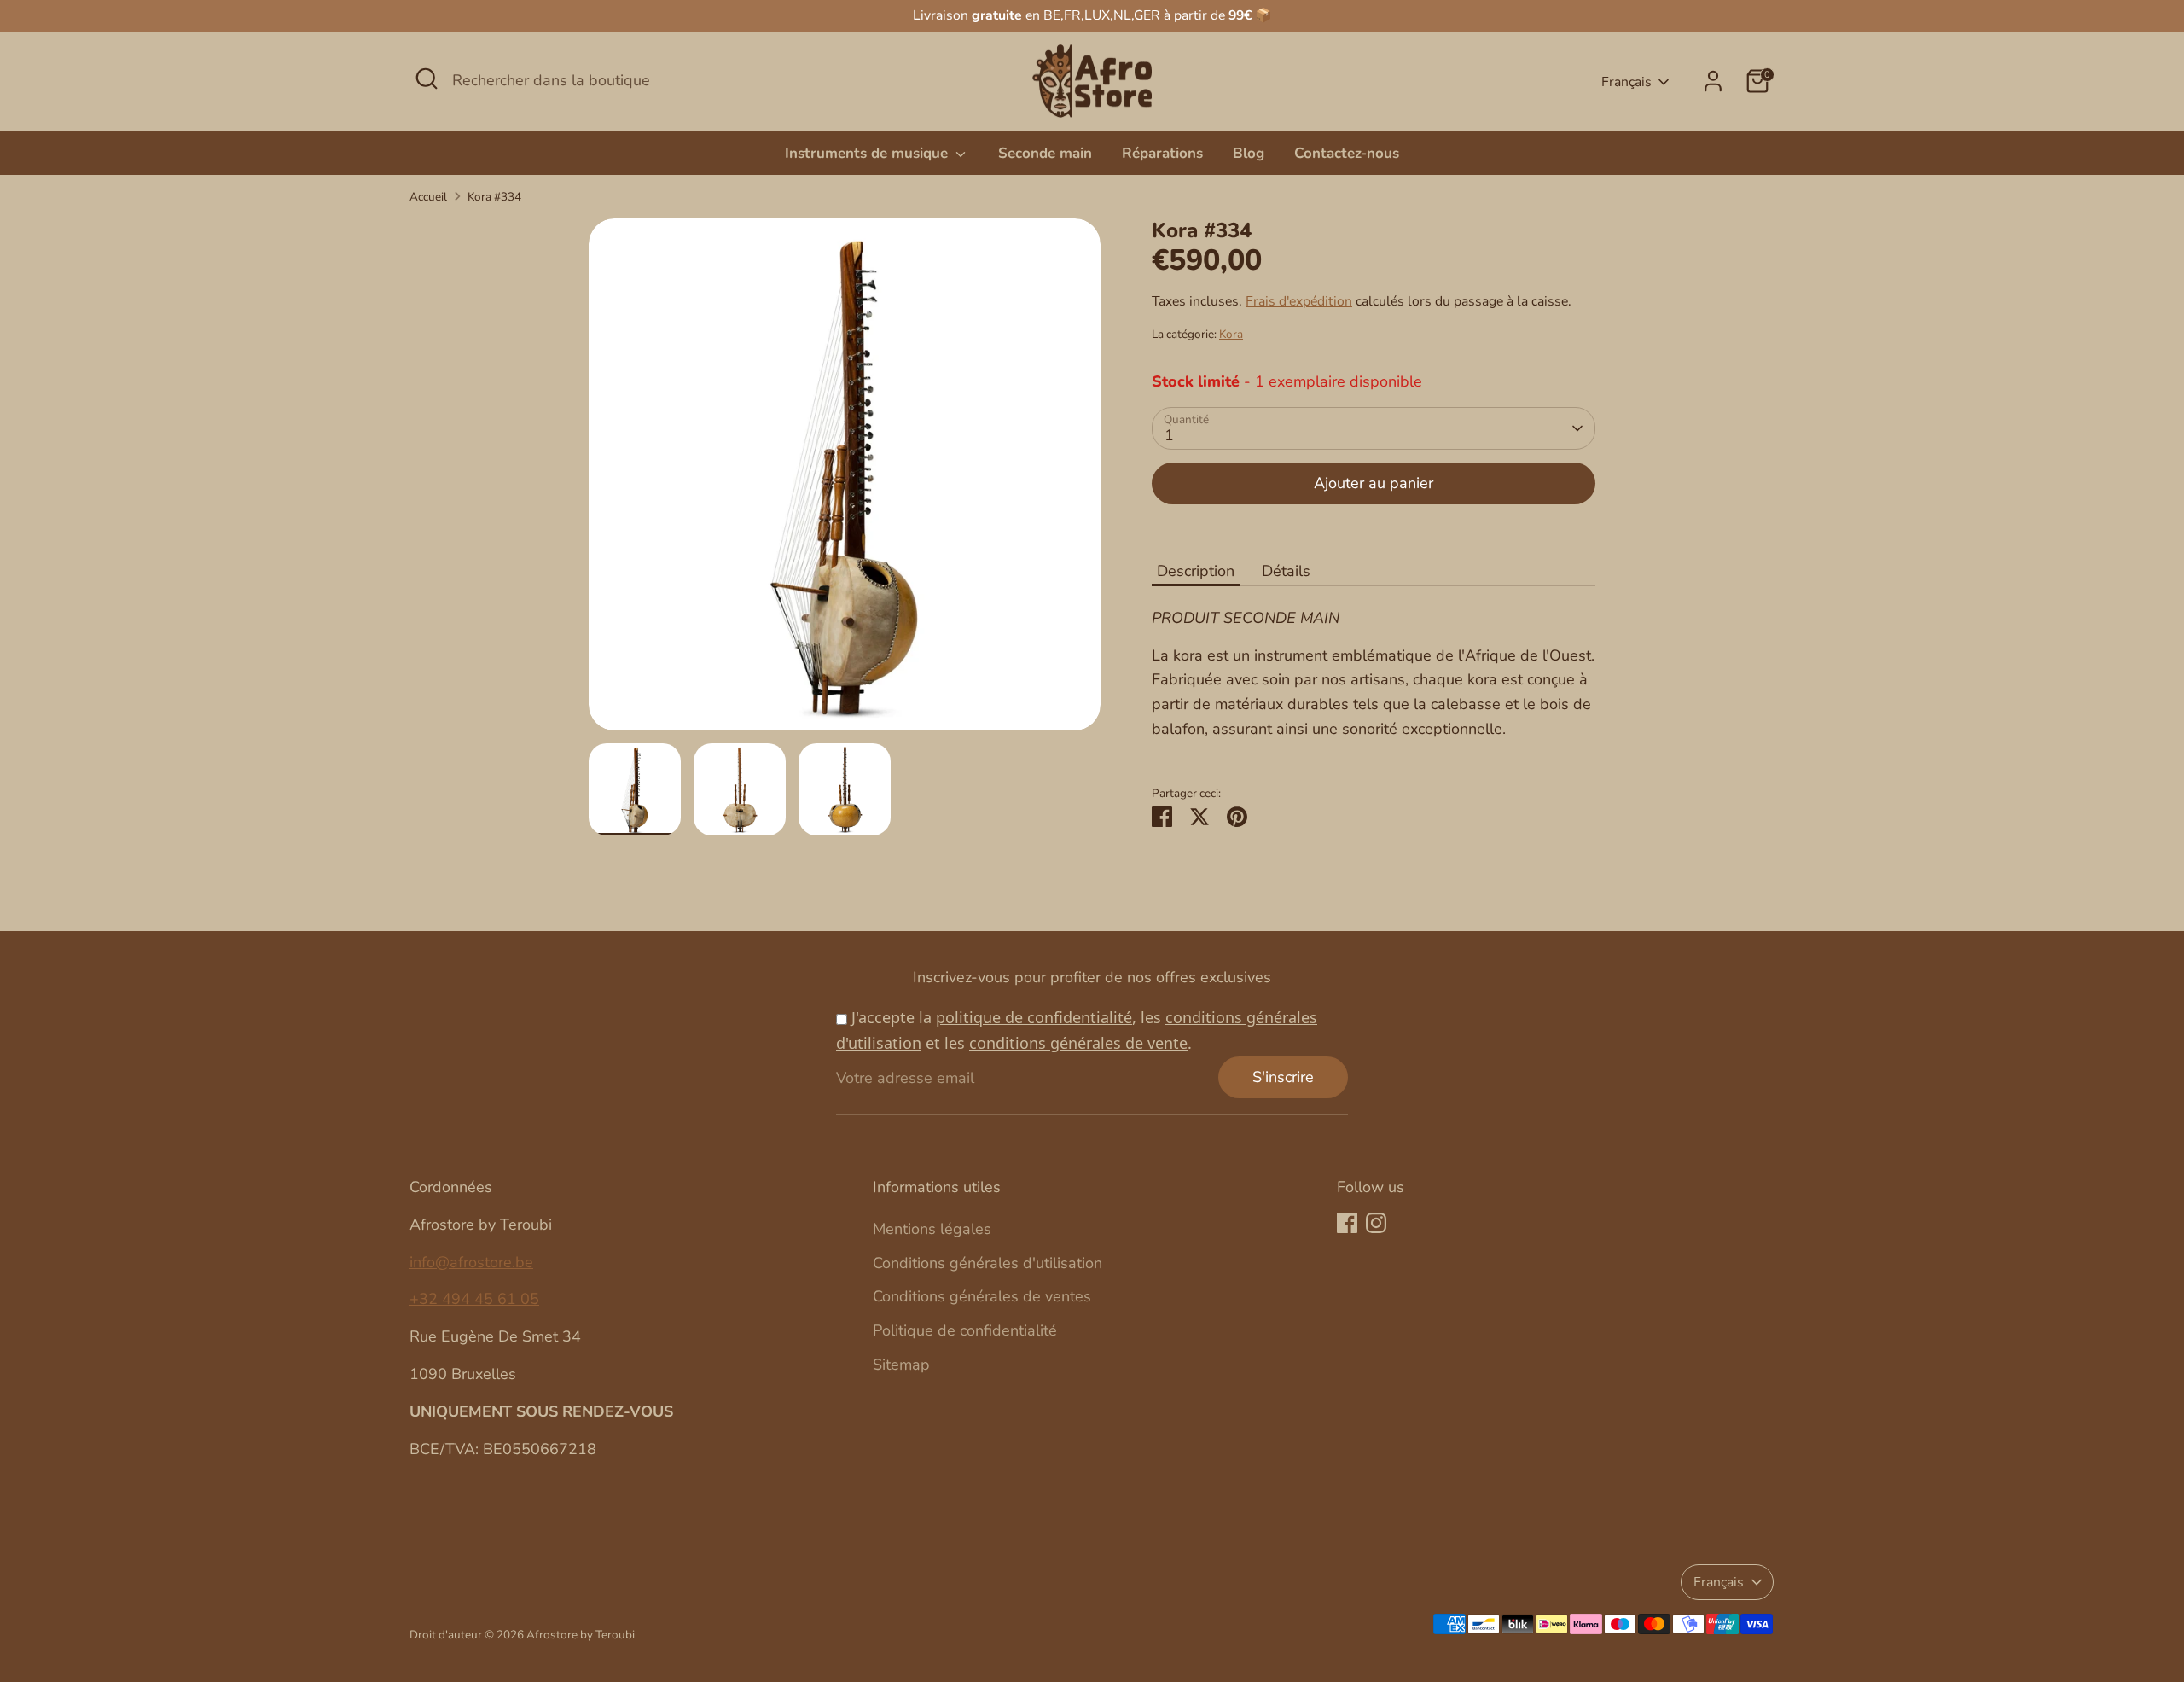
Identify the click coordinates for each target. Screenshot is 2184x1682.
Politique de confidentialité (965, 1330)
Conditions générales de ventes (982, 1296)
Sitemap (901, 1365)
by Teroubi (607, 1635)
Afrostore (552, 1635)
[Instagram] (1376, 1223)
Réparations (1162, 153)
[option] (845, 481)
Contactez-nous (1347, 153)
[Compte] (1713, 81)
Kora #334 (494, 197)
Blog (1249, 153)
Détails (1286, 571)
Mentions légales (932, 1229)
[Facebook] (1347, 1223)
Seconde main (1045, 153)
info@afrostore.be (471, 1262)
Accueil (428, 197)
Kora (1231, 334)
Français (1626, 82)
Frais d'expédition (1299, 301)
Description (1196, 571)
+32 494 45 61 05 (474, 1299)
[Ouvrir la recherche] (427, 79)
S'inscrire (1283, 1077)
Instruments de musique (868, 153)
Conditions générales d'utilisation (987, 1263)
